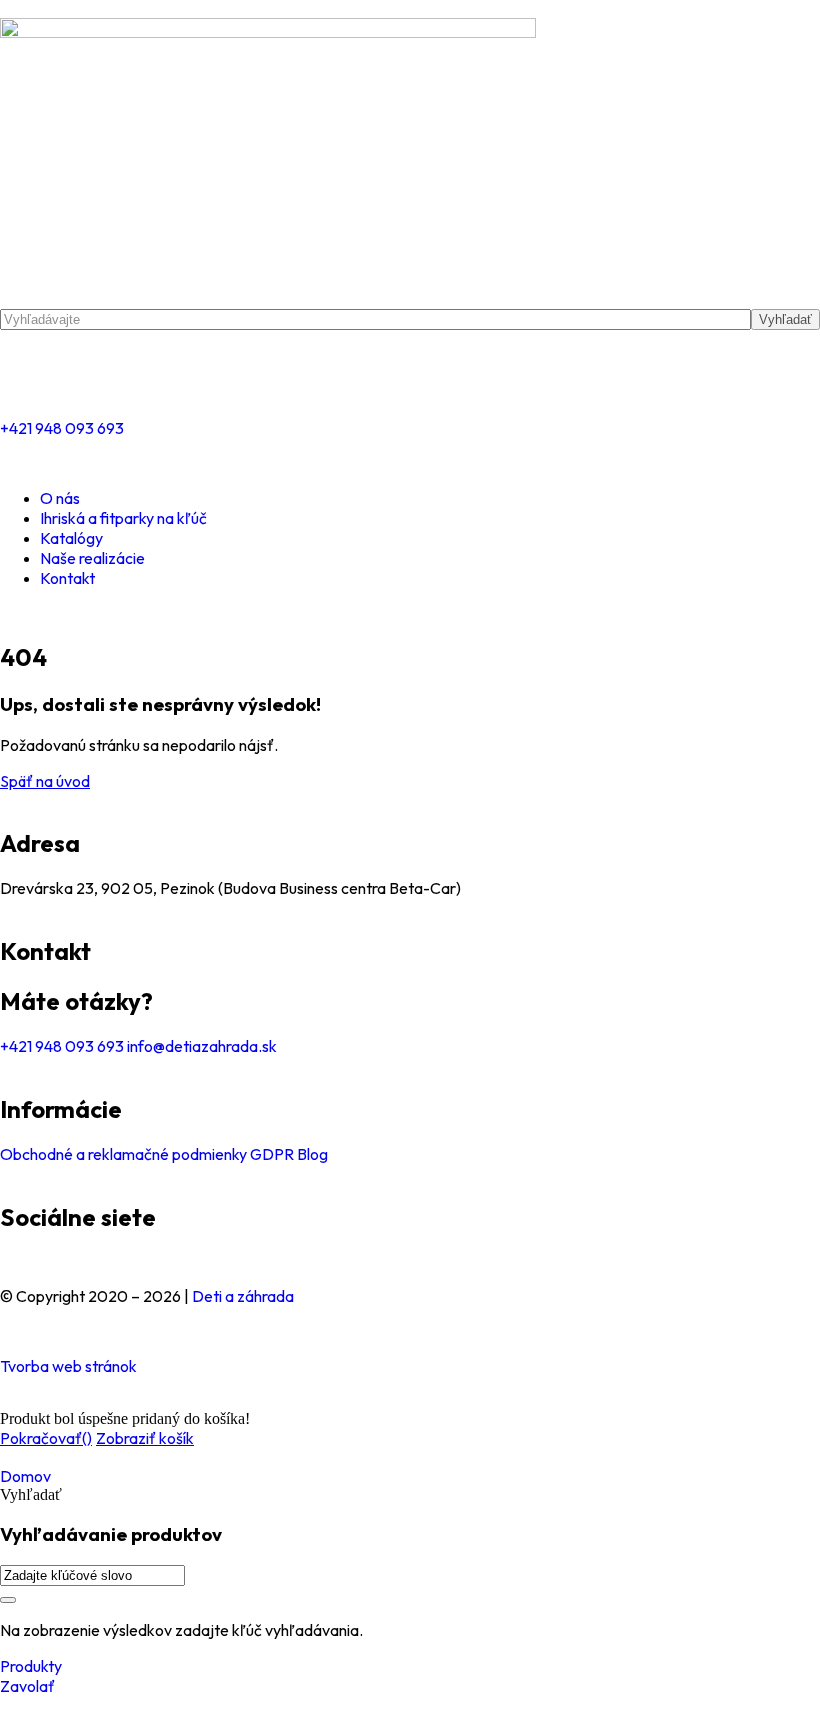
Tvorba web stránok (68, 1366)
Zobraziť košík (145, 1438)
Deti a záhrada (243, 1296)
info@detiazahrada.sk (200, 1046)
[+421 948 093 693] (25, 373)
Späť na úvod (45, 781)
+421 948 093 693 (62, 428)
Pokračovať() (46, 1438)
